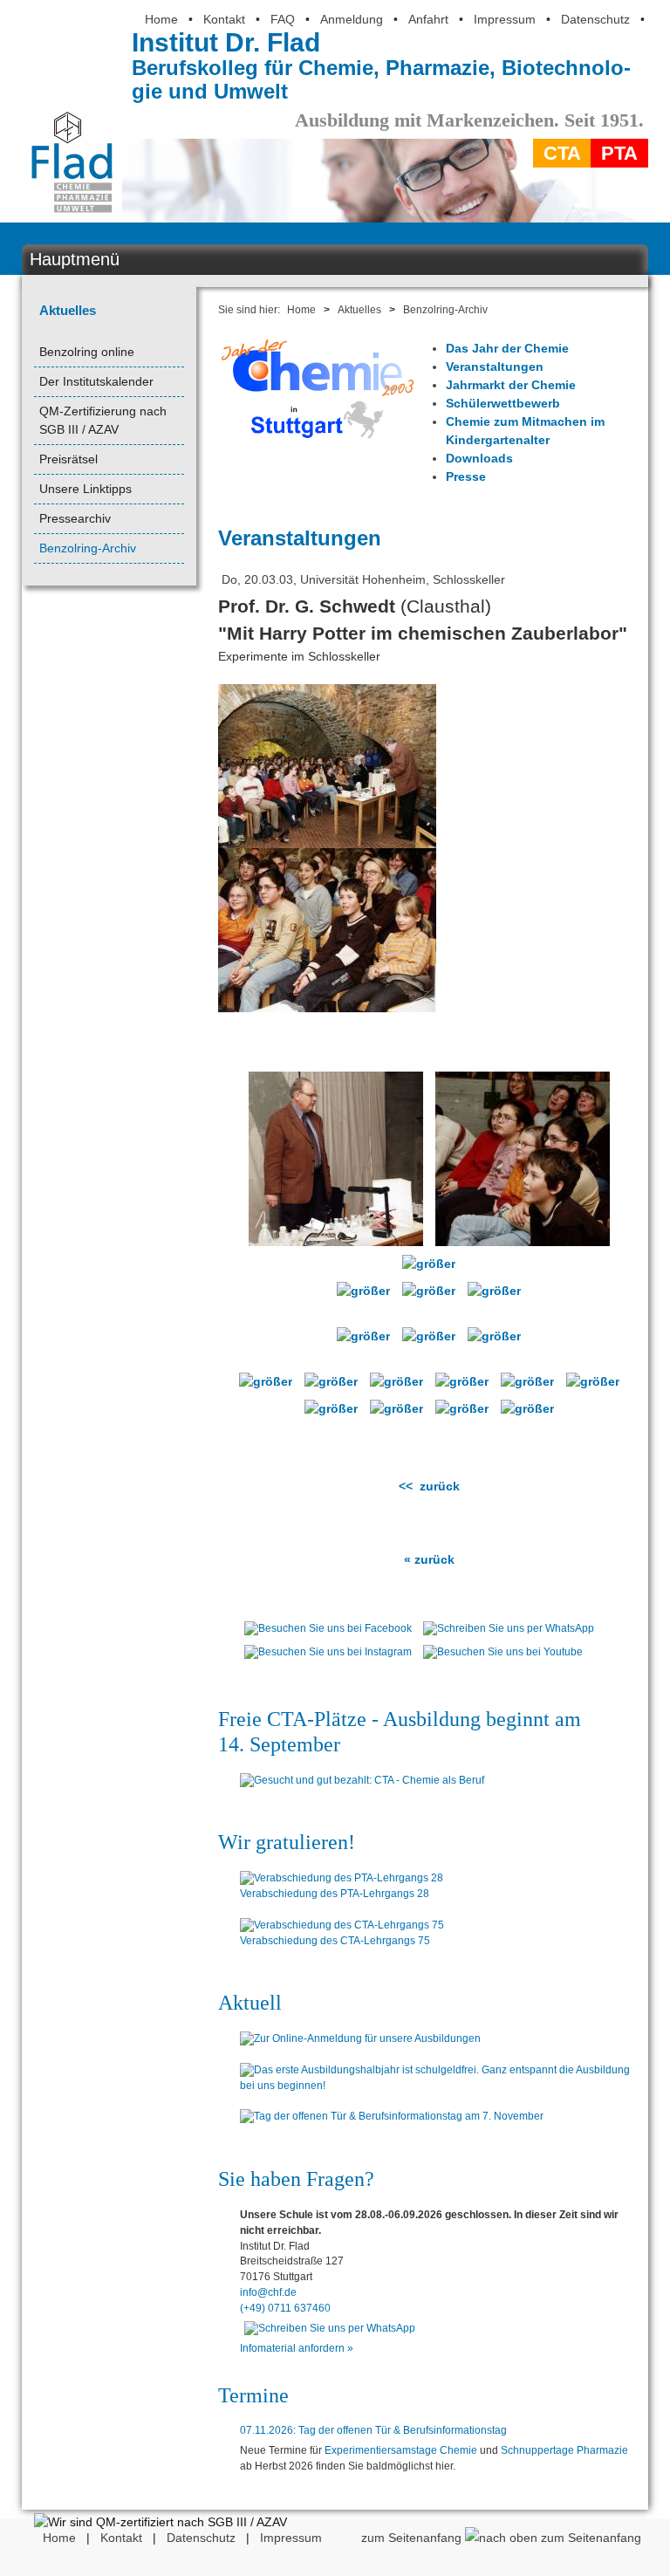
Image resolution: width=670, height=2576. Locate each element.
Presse (466, 476)
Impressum (505, 19)
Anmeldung (352, 19)
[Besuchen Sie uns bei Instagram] (328, 1656)
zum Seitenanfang (413, 2538)
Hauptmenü (75, 259)
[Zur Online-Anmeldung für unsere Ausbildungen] (440, 2039)
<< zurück (429, 1486)
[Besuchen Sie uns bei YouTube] (503, 1656)
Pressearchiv (75, 518)
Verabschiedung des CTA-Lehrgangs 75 (335, 1941)
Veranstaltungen (495, 367)
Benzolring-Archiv (88, 548)
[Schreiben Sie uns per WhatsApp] (509, 1633)
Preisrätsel (68, 459)
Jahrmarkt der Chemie (511, 385)
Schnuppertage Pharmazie (564, 2450)
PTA (619, 153)
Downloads (479, 458)
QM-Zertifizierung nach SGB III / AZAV (103, 420)
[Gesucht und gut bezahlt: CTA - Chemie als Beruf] (440, 1781)
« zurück (429, 1559)
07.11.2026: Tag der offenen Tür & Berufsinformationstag (373, 2430)
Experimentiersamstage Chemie (401, 2450)
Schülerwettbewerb (503, 403)
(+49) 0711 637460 (285, 2308)
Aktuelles (68, 310)
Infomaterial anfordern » (297, 2348)
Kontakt (224, 19)
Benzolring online (87, 352)
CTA (562, 153)
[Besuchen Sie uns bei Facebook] (328, 1633)
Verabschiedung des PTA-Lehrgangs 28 (335, 1894)
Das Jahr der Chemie (507, 348)
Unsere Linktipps (85, 489)
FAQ (283, 19)
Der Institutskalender (96, 381)
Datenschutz (595, 19)
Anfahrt (428, 19)
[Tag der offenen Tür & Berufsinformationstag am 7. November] (440, 2117)
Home (161, 19)
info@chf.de (268, 2292)
